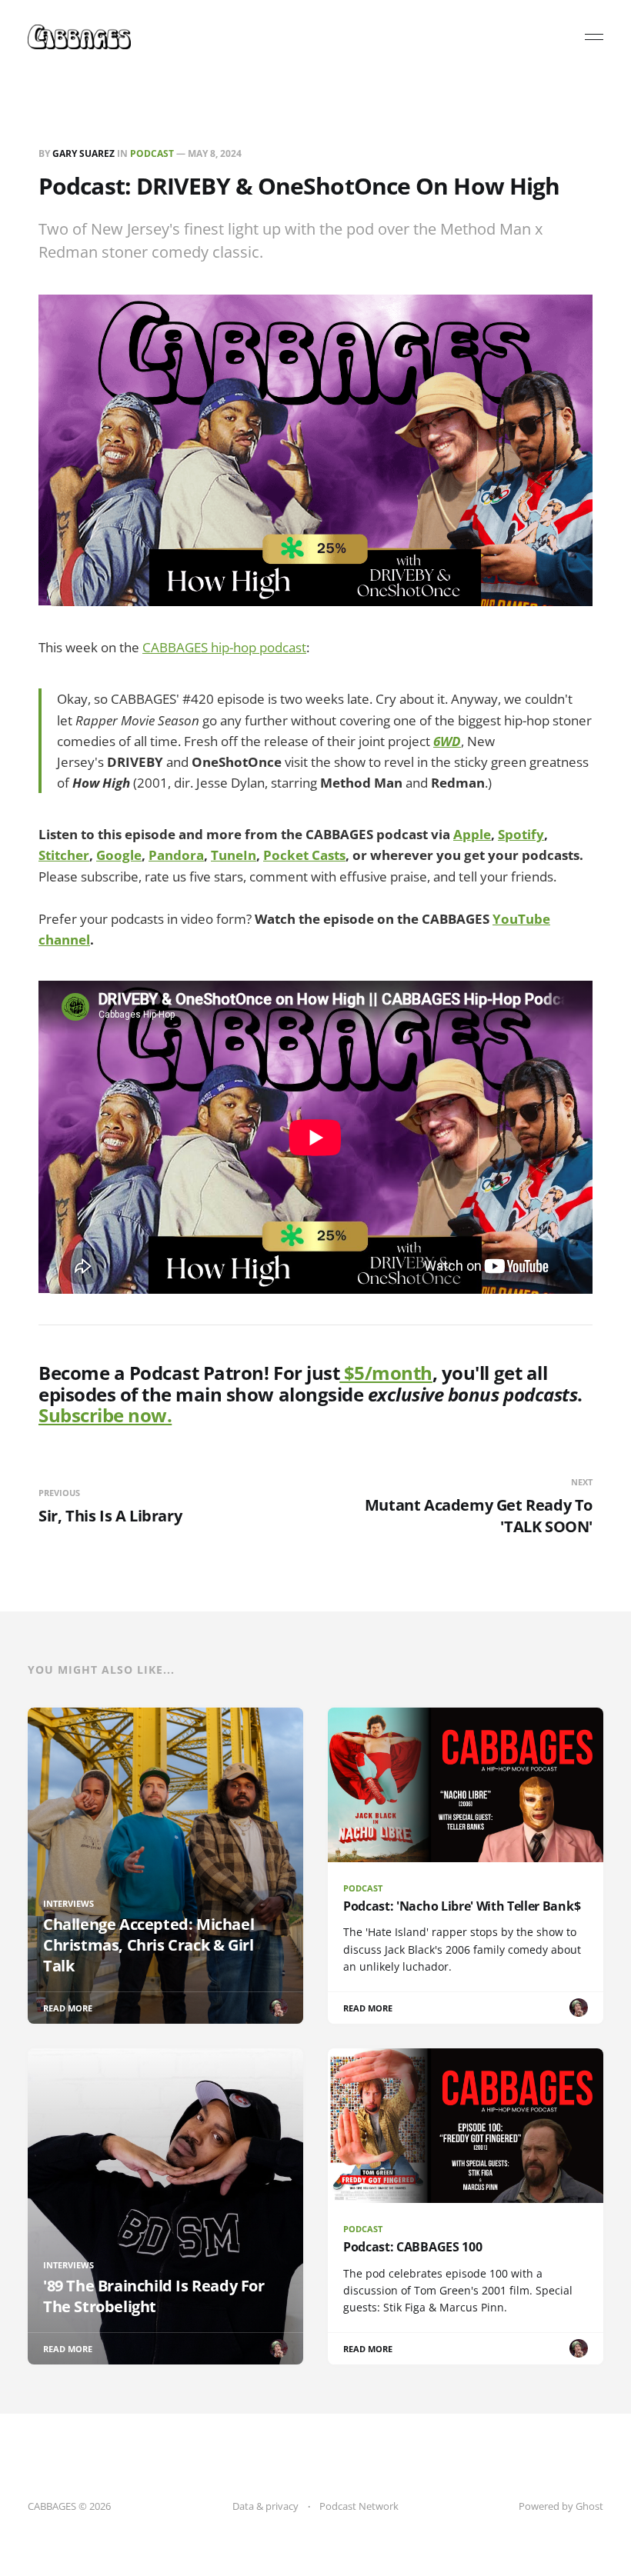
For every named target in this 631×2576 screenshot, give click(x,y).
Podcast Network (359, 2506)
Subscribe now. (105, 1415)
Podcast (152, 153)
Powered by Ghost (561, 2506)
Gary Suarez (83, 153)
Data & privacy (265, 2506)
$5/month (386, 1373)
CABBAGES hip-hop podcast (224, 647)
